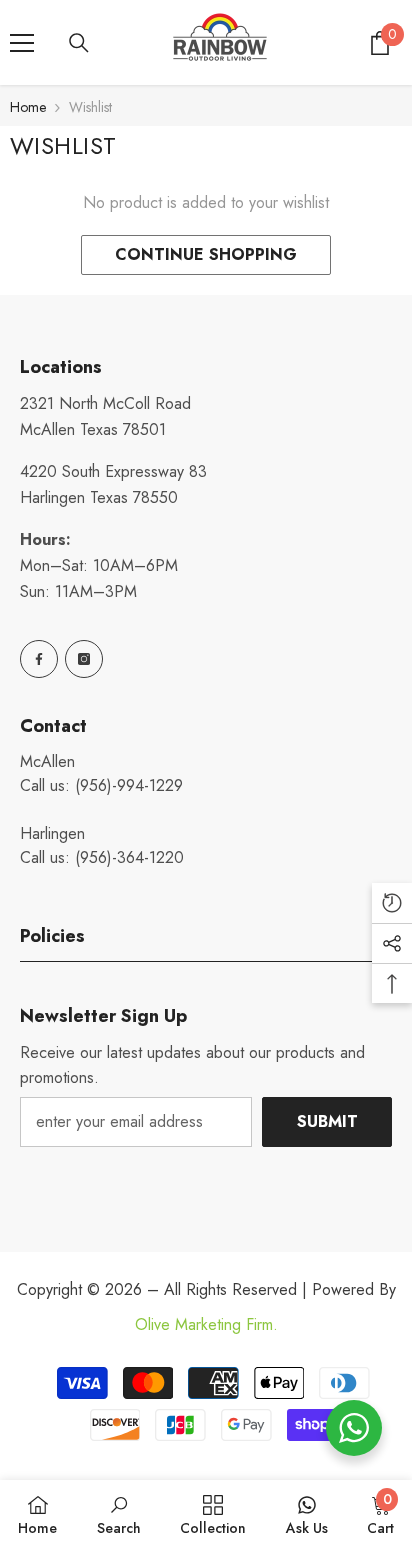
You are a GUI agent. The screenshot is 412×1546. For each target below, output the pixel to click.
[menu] (22, 43)
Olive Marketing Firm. (206, 1324)
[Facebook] (39, 659)
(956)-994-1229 (129, 785)
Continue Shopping (206, 254)
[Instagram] (84, 659)
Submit (327, 1121)
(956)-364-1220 (129, 857)
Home (28, 107)
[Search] (79, 43)
